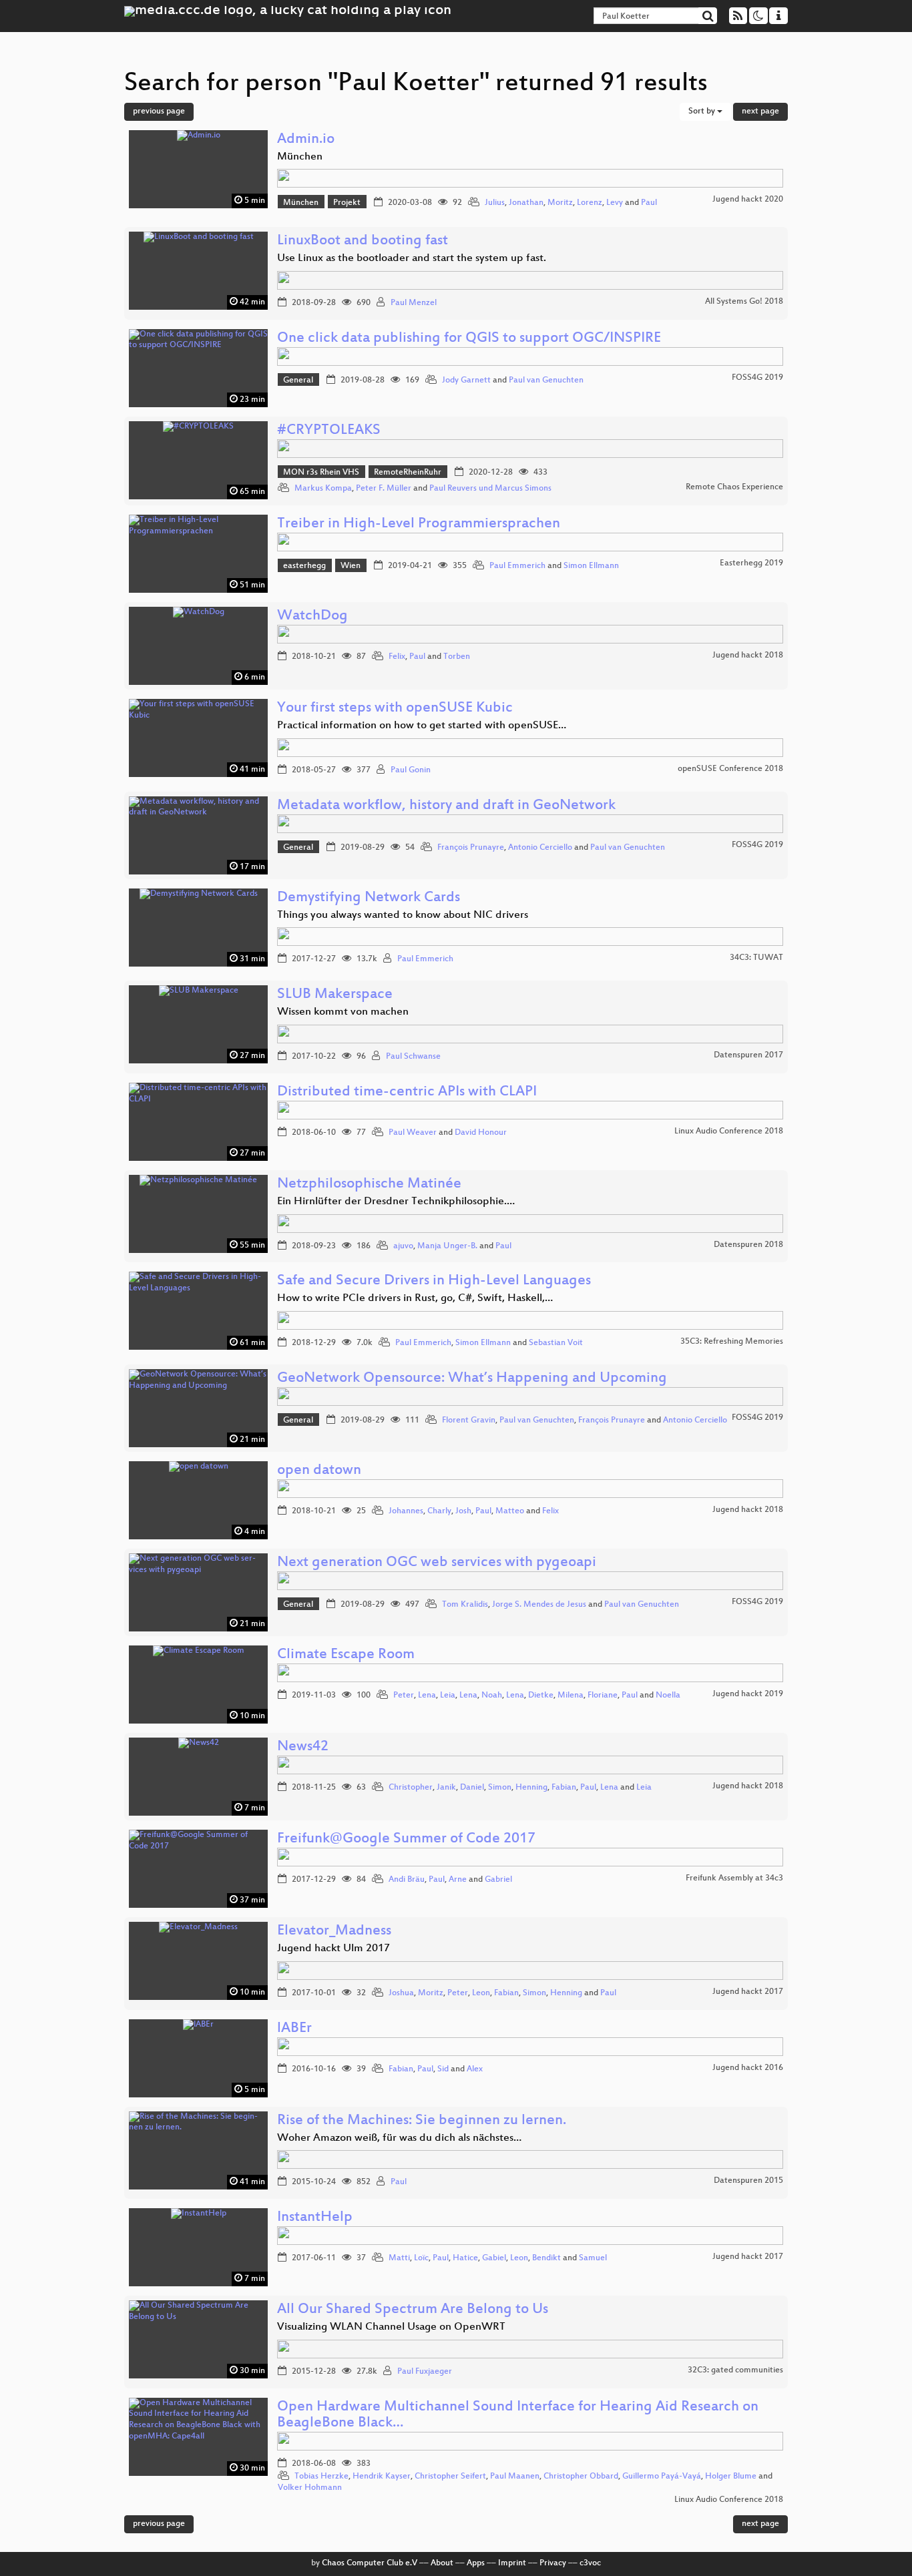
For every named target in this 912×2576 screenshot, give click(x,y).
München (301, 203)
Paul (649, 203)
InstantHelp (315, 2218)
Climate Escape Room (346, 1655)
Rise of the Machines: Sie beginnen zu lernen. (422, 2121)
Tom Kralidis (465, 1605)
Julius (495, 203)
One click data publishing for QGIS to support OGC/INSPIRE (469, 339)
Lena (427, 1696)
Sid (443, 2069)
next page (760, 111)
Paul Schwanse (413, 1057)
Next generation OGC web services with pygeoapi (437, 1563)
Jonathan (526, 203)
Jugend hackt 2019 (748, 1694)
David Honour (481, 1133)
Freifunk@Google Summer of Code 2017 (406, 1839)
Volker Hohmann (310, 2488)
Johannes (406, 1511)
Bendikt (546, 2258)
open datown (319, 1471)
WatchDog (312, 616)
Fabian (564, 1788)
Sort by (703, 111)
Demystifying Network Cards (369, 898)
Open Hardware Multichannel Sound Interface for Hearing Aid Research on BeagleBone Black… (518, 2415)
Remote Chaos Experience (734, 487)
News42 (303, 1747)
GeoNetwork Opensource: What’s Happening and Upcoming (472, 1379)
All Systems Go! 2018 (744, 302)
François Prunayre (471, 848)
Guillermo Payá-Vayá (662, 2477)
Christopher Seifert (450, 2477)
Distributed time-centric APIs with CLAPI (407, 1092)
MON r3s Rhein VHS (321, 473)
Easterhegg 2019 (751, 563)
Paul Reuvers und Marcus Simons (490, 489)
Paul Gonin (411, 770)
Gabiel (494, 2258)
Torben (457, 657)
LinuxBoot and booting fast (363, 241)
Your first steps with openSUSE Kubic (395, 709)
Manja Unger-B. (447, 1246)
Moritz (560, 203)
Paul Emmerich (517, 566)
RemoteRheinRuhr (408, 473)
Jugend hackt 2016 (748, 2068)
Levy (615, 203)
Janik (446, 1788)
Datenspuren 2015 (748, 2181)
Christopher (411, 1788)
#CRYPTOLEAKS (329, 431)
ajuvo (403, 1246)
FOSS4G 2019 (757, 378)
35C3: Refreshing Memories (732, 1342)
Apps (476, 2563)
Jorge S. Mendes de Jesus (539, 1605)
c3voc (590, 2563)
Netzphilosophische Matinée (369, 1185)
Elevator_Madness (334, 1931)
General (298, 380)
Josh (463, 1511)
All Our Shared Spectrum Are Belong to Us (413, 2310)
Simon (500, 1788)
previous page (159, 111)
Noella (668, 1696)
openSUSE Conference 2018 (730, 769)
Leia (448, 1696)
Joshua (401, 1993)
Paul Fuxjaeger (425, 2372)
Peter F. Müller (384, 489)
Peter (404, 1696)
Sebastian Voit (556, 1343)
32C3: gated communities (735, 2370)
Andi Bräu (407, 1880)
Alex (475, 2069)
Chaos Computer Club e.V (370, 2563)
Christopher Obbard (581, 2477)
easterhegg (304, 566)
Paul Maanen (515, 2477)
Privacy (553, 2563)
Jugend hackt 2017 (748, 1992)
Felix (397, 657)
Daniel (472, 1788)
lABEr (294, 2029)
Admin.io (306, 140)
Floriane (603, 1696)
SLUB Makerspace (335, 995)
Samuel (593, 2258)
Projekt (347, 203)
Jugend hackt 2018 (748, 656)
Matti (399, 2258)
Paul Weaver (413, 1133)
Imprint (512, 2563)
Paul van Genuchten (546, 380)
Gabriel (498, 1880)
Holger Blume (731, 2477)
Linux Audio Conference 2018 (729, 1131)
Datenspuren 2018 (748, 1245)
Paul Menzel (414, 303)
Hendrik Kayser (382, 2477)
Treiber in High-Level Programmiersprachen (419, 524)
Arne (458, 1880)
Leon (481, 1993)
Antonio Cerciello (540, 848)
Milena (571, 1696)
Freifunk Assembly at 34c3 (734, 1878)
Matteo (510, 1511)
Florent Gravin (469, 1421)
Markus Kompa (323, 489)
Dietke (541, 1696)
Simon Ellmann (591, 566)
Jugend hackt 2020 (748, 200)
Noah (492, 1696)
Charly (439, 1511)
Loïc (421, 2258)
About (442, 2563)
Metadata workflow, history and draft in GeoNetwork (446, 806)
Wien (351, 566)
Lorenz (590, 203)
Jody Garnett (466, 380)
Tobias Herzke (321, 2477)
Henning (531, 1788)
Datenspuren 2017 (748, 1055)
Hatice (465, 2258)
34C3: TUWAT (756, 958)
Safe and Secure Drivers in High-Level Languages (434, 1281)
